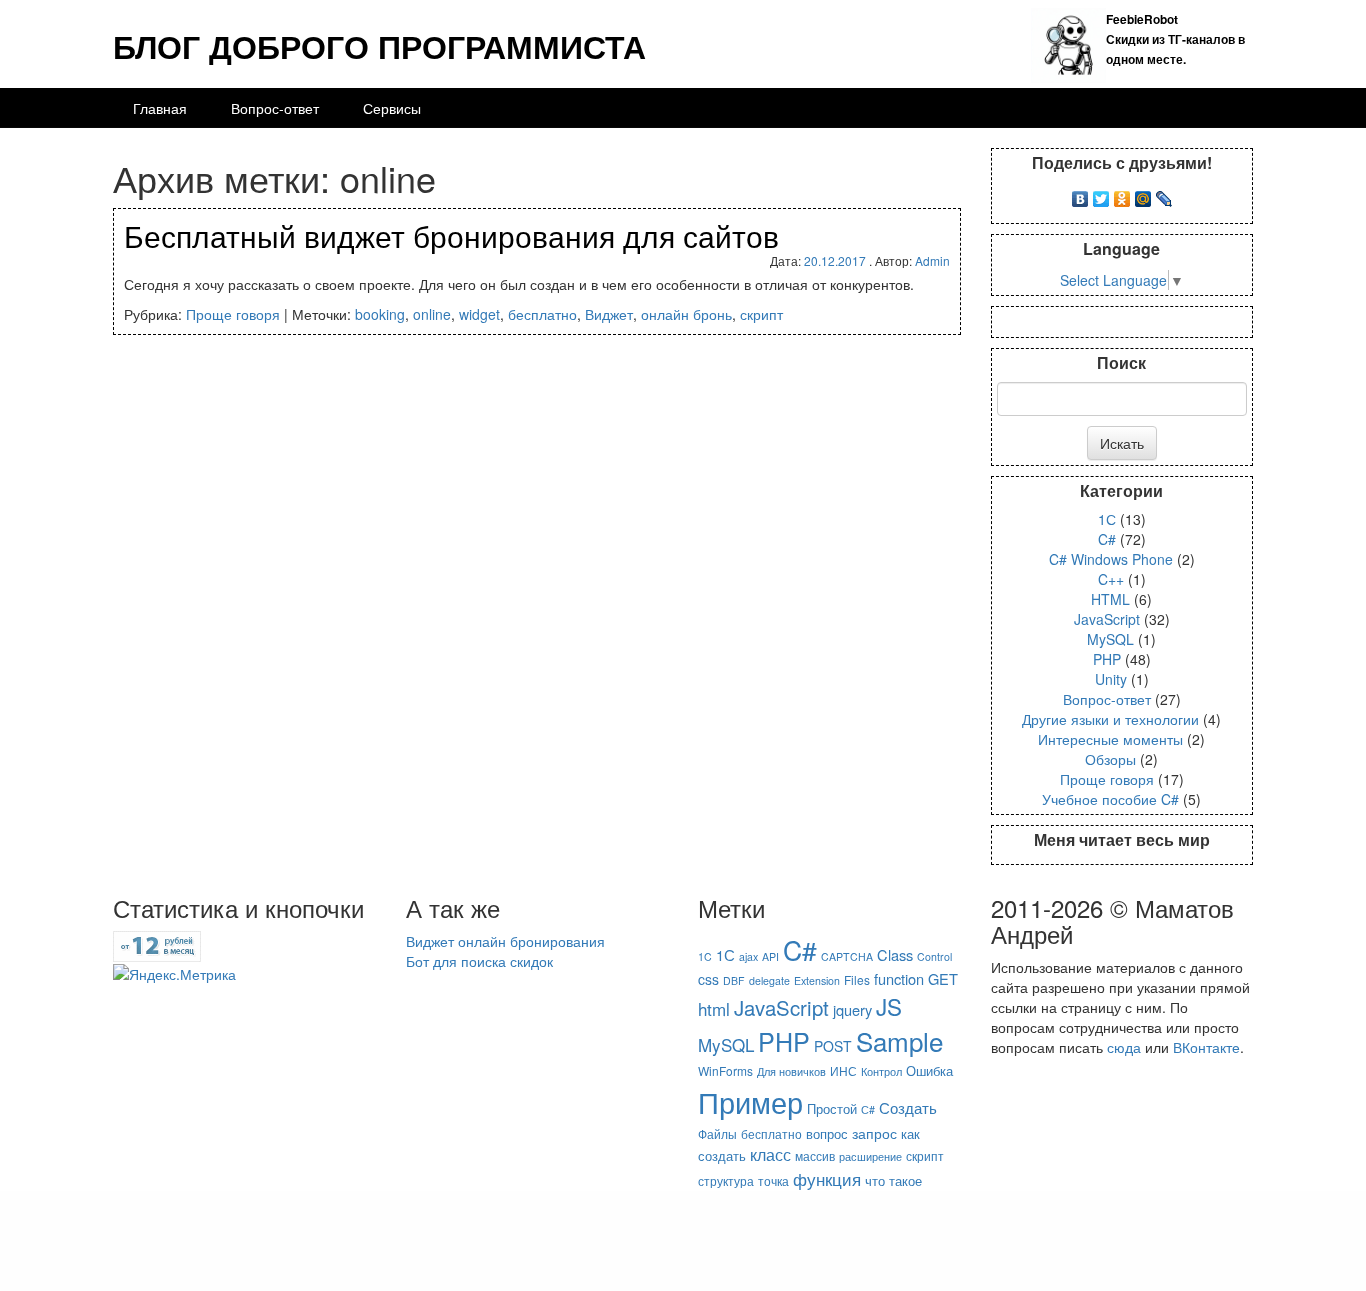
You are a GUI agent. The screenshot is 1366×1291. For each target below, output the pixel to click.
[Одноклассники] (1122, 194)
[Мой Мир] (1143, 194)
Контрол (881, 1071)
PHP (1107, 659)
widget (479, 314)
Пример (750, 1101)
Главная (160, 108)
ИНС (843, 1070)
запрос (874, 1133)
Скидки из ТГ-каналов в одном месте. (1175, 39)
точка (773, 1180)
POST (833, 1046)
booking (380, 314)
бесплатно (542, 314)
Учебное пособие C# (1110, 799)
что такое (893, 1180)
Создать (908, 1107)
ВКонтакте (1206, 1047)
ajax (748, 956)
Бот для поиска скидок (479, 961)
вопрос (827, 1133)
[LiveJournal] (1164, 194)
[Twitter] (1101, 194)
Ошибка (929, 1070)
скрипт (761, 314)
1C (705, 956)
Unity (1111, 679)
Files (857, 979)
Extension (817, 980)
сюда (1124, 1047)
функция (827, 1178)
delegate (769, 980)
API (770, 956)
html (714, 1008)
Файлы (717, 1133)
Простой (832, 1108)
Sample (899, 1040)
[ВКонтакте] (1080, 194)
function (899, 978)
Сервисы (392, 108)
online (432, 314)
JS (889, 1006)
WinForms (725, 1070)
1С (1107, 519)
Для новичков (791, 1071)
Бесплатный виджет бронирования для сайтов (451, 235)
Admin (932, 260)
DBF (734, 980)
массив (815, 1155)
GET (943, 978)
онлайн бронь (686, 314)
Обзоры (1110, 759)
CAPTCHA (847, 956)
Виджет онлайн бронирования (505, 941)
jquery (852, 1009)
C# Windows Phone (1111, 559)
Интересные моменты (1110, 739)
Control (934, 956)
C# (1107, 539)
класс (770, 1154)
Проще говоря (233, 314)
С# (868, 1109)
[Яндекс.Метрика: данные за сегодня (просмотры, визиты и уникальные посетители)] (174, 974)
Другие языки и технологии (1110, 719)
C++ (1111, 579)
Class (895, 954)
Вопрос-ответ (275, 108)
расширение (870, 1156)
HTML (1110, 599)
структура (726, 1180)
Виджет (609, 314)
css (708, 979)
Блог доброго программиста (379, 46)
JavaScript (1107, 619)
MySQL (1110, 639)
